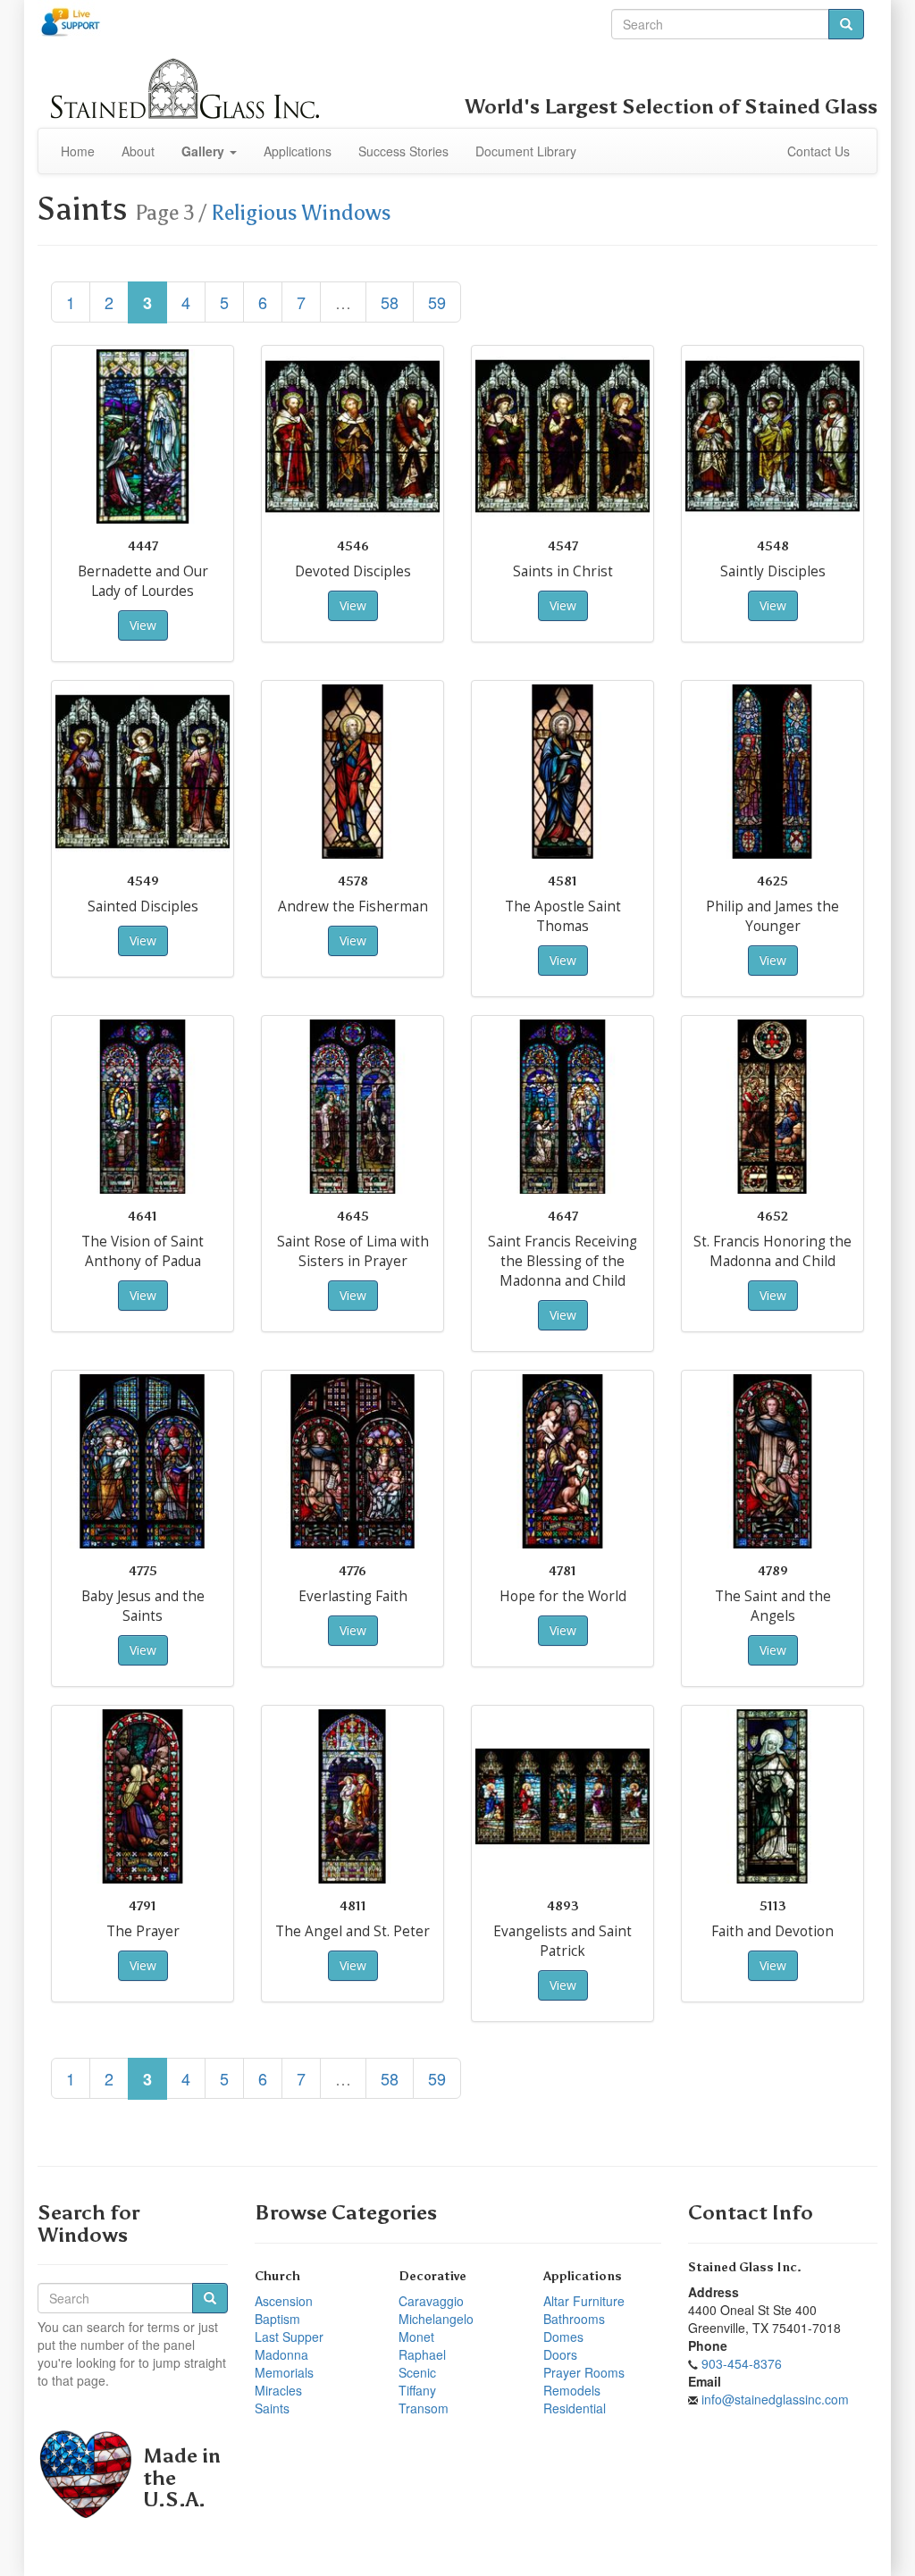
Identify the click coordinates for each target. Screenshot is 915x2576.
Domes (563, 2337)
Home (78, 151)
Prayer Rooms (584, 2372)
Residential (575, 2408)
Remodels (572, 2390)
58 (390, 302)
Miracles (278, 2390)
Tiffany (417, 2390)
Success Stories (403, 151)
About (138, 151)
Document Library (526, 151)
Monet (416, 2337)
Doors (560, 2354)
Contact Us (818, 151)
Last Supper (289, 2337)
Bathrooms (574, 2319)
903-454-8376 (742, 2363)
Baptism (277, 2319)
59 (437, 302)
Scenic (417, 2372)
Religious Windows (301, 213)
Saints (272, 2408)
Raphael (422, 2354)
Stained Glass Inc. (745, 2267)
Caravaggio (431, 2301)
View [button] (143, 625)
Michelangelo (436, 2319)
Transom (424, 2408)
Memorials (284, 2372)
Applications (298, 151)
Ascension (284, 2301)
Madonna (281, 2354)
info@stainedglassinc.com (775, 2399)
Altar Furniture (584, 2301)
